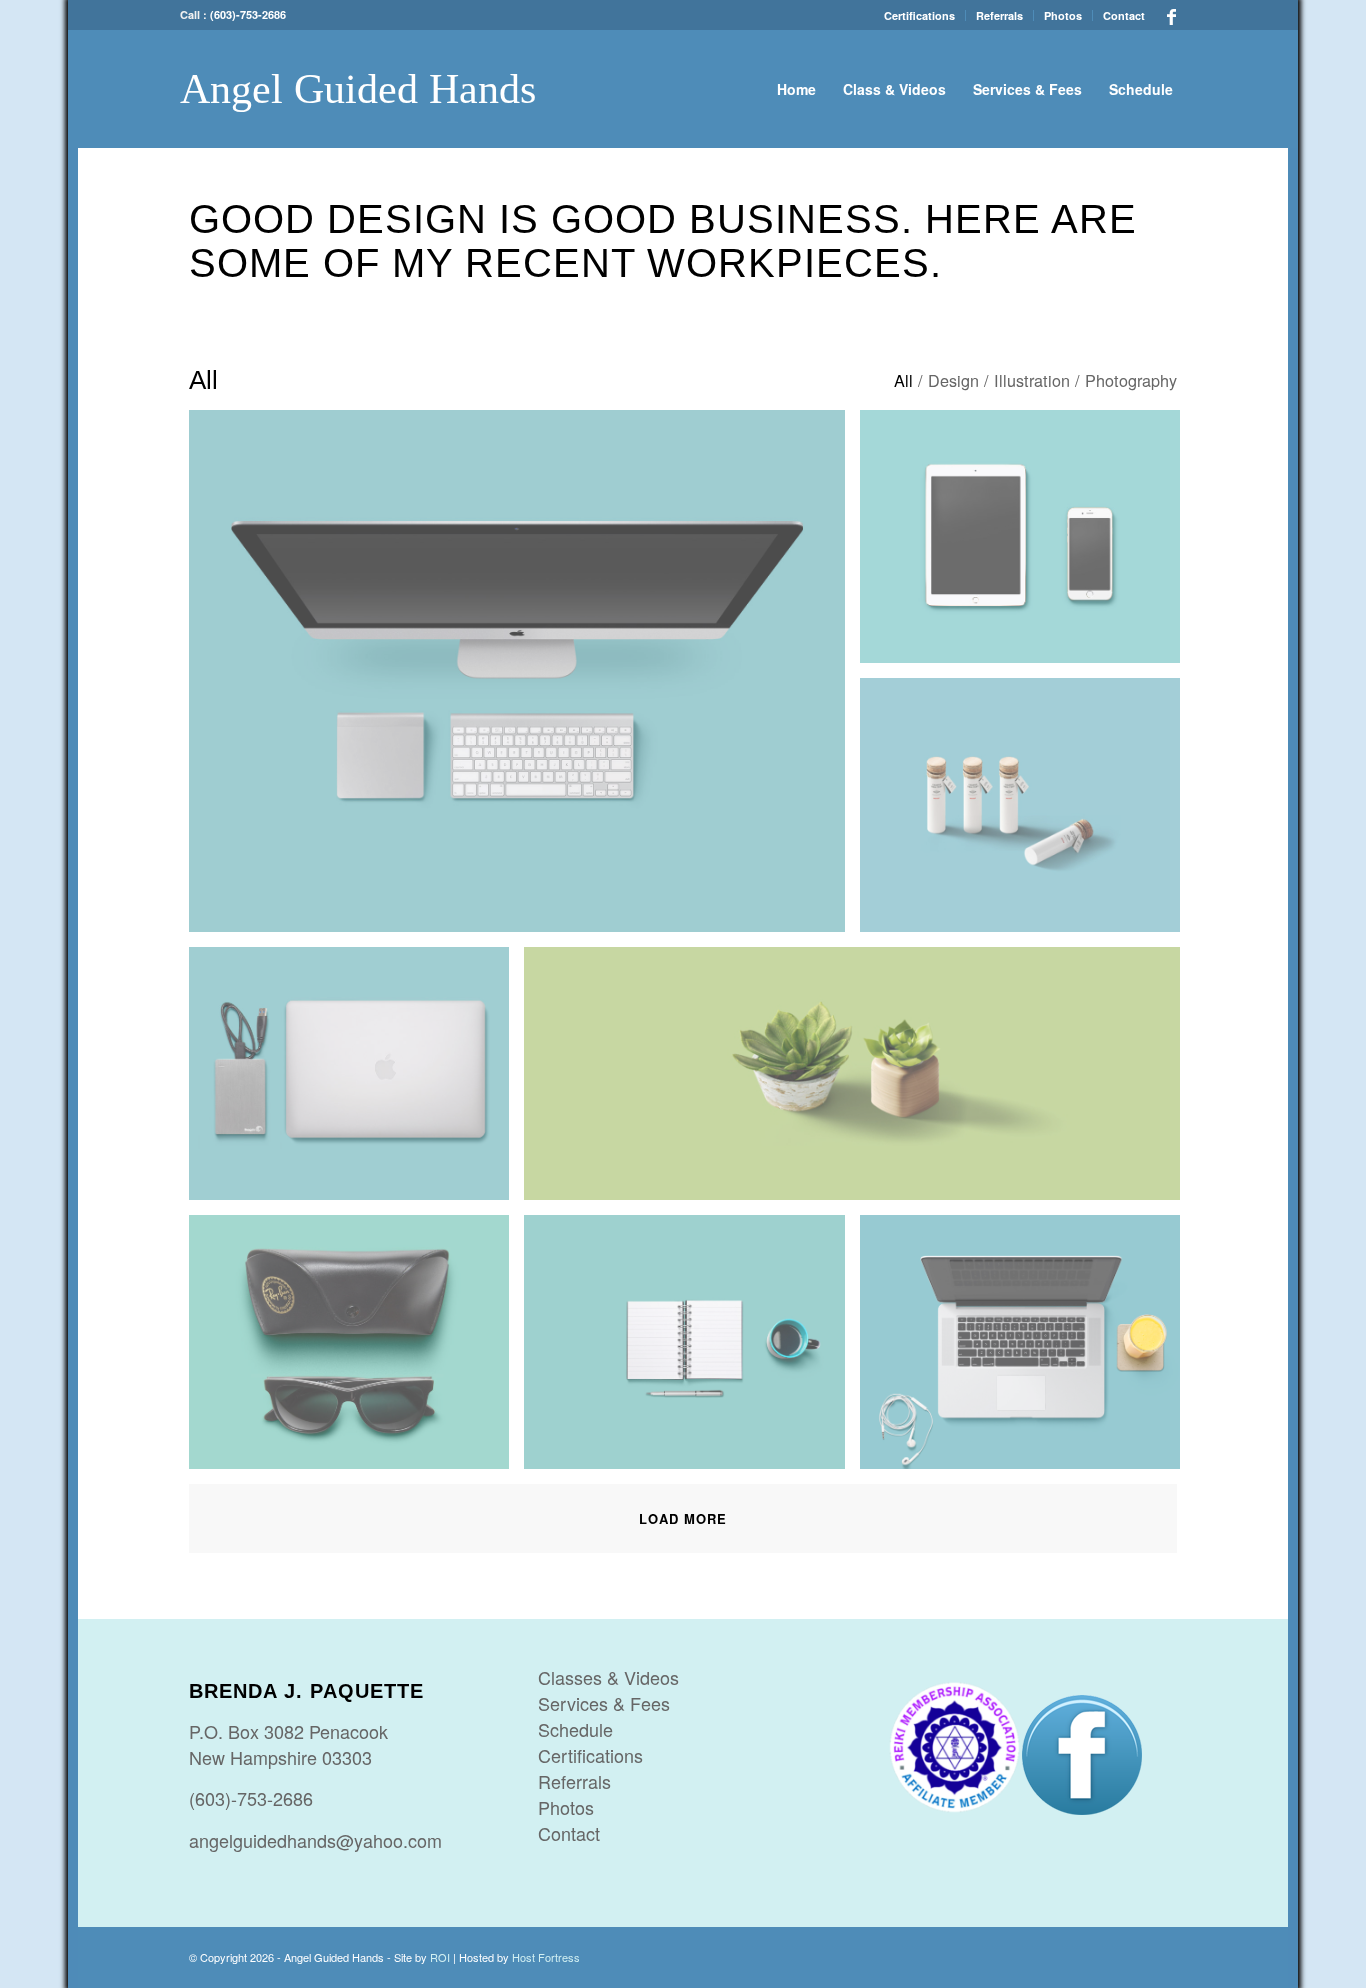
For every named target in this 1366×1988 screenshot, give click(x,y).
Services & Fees (604, 1703)
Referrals (999, 15)
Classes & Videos (608, 1677)
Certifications (919, 15)
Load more (683, 1518)
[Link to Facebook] (1171, 15)
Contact (1124, 15)
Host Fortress (546, 1957)
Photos (1063, 15)
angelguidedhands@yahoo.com (315, 1840)
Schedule (575, 1729)
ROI (440, 1957)
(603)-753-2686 (248, 14)
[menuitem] (920, 15)
